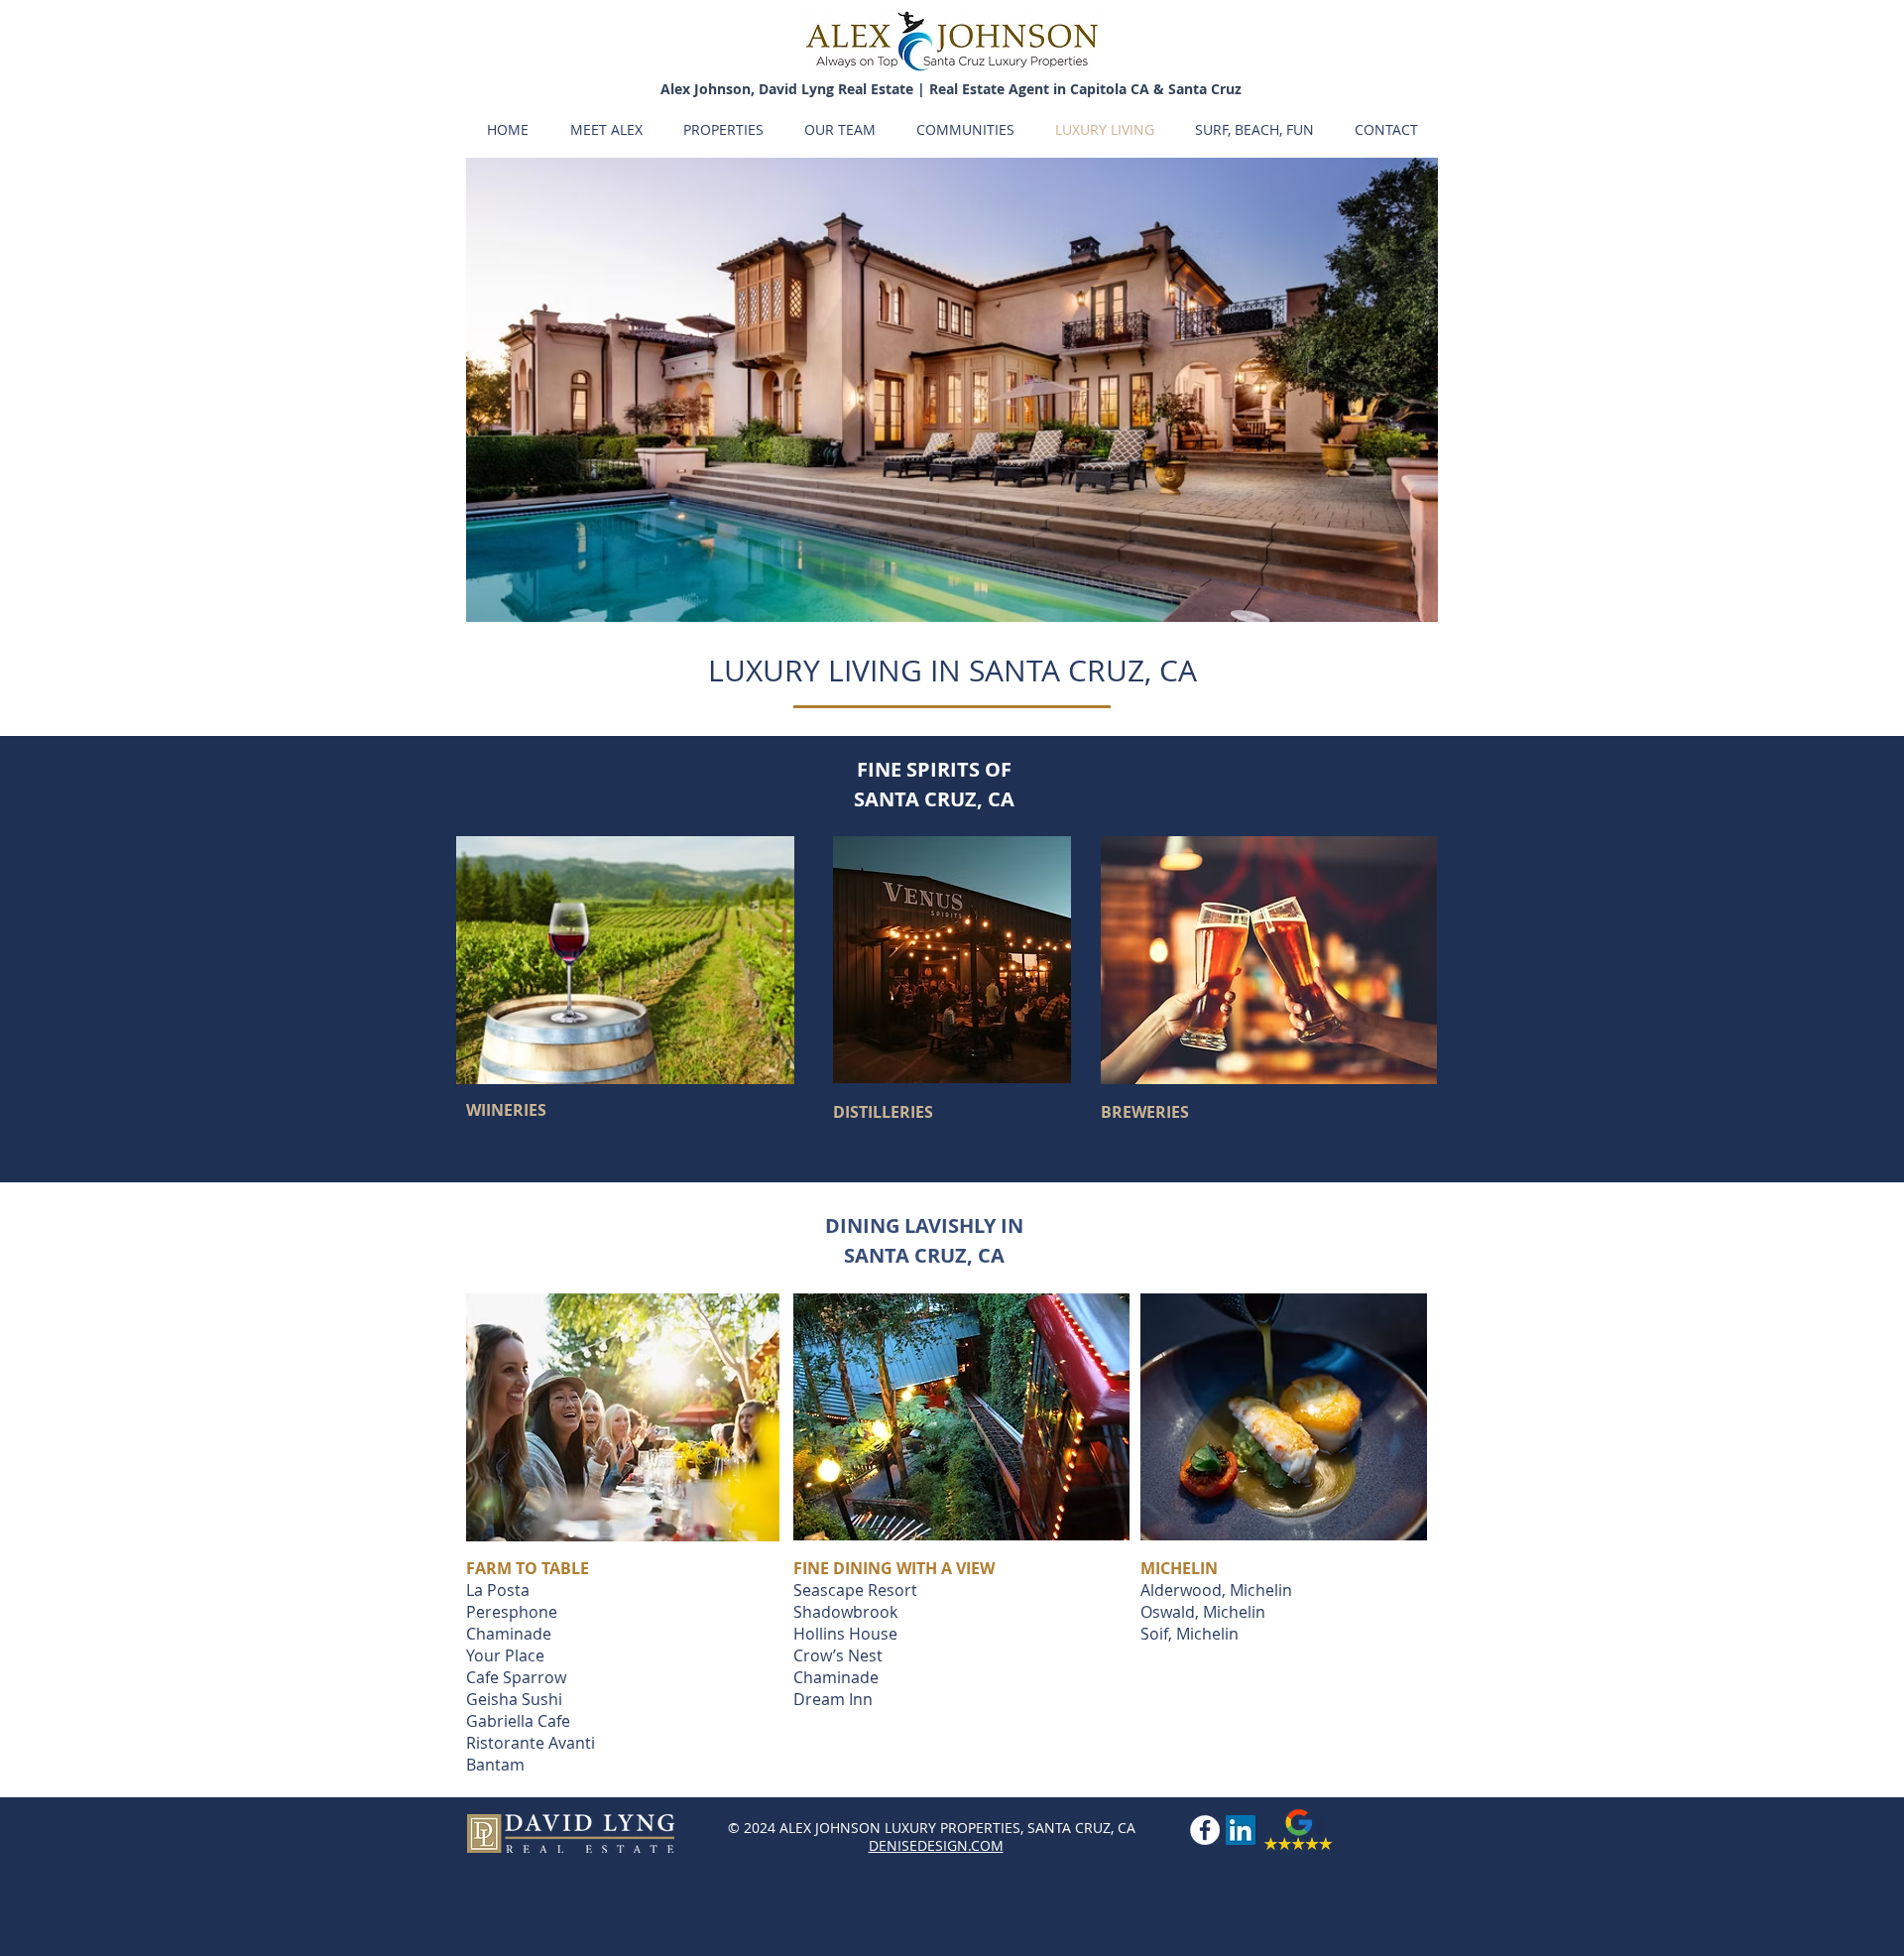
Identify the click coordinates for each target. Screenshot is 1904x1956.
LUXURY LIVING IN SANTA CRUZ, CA (952, 671)
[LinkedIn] (1241, 1830)
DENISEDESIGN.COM (936, 1845)
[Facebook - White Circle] (1205, 1830)
